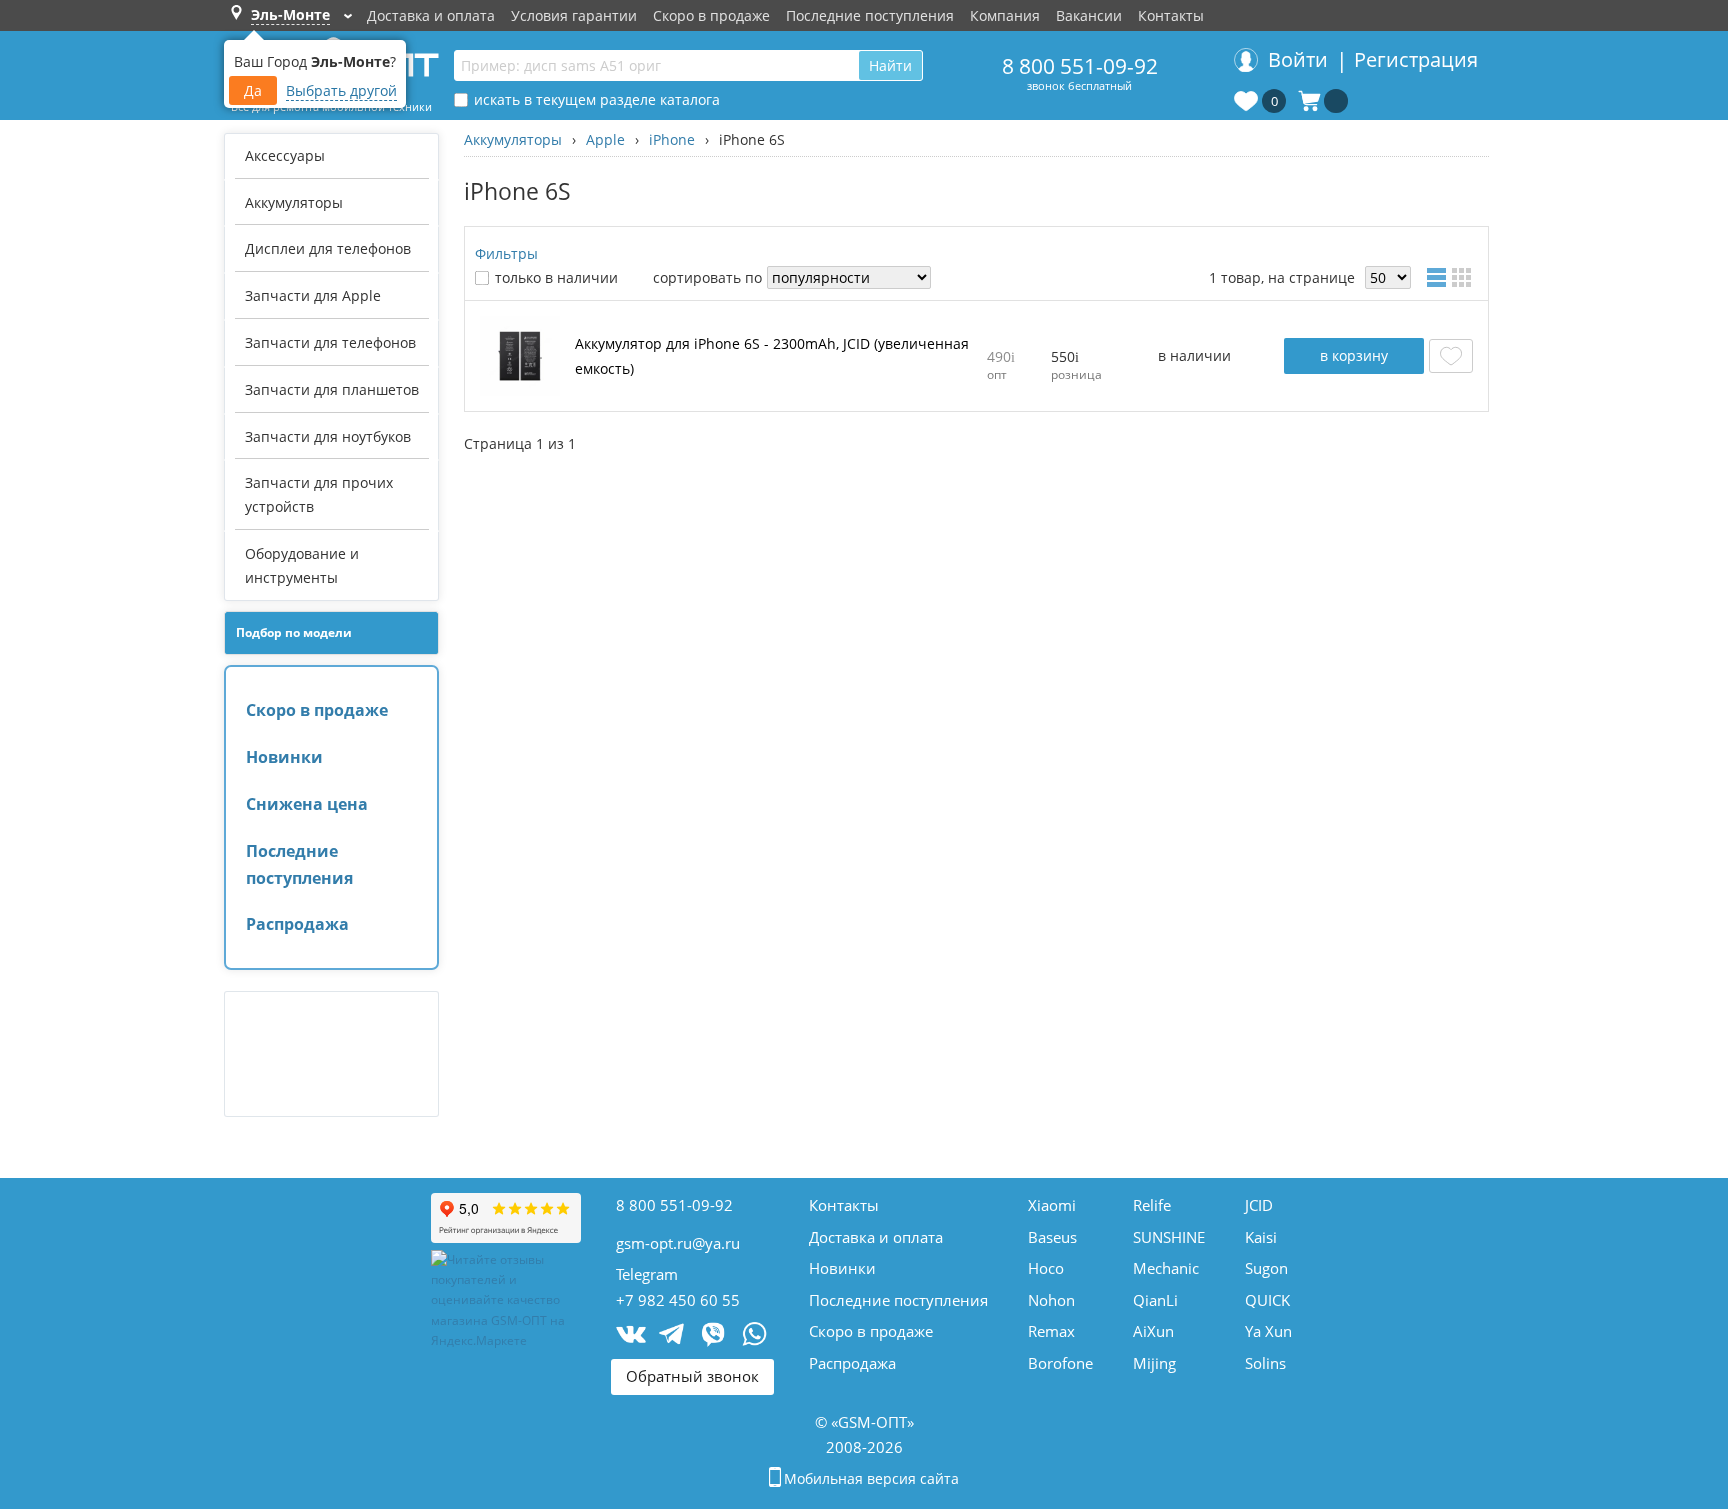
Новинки (284, 757)
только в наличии (556, 277)
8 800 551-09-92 (1080, 66)
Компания (1005, 15)
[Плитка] (1465, 277)
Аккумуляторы (294, 202)
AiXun (1153, 1331)
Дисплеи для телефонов (328, 248)
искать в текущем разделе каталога (597, 99)
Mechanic (1166, 1268)
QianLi (1155, 1300)
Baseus (1052, 1237)
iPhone (672, 139)
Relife (1152, 1205)
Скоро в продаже (711, 15)
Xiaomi (1052, 1205)
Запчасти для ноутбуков (328, 436)
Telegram (647, 1274)
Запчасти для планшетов (332, 389)
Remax (1051, 1331)
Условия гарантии (574, 15)
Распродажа (297, 924)
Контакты (1171, 15)
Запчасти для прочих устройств (319, 494)
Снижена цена (307, 804)
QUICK (1267, 1300)
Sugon (1266, 1268)
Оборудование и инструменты (302, 565)
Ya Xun (1268, 1331)
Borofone (1060, 1363)
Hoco (1046, 1268)
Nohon (1051, 1300)
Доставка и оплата (431, 15)
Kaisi (1261, 1237)
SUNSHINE (1169, 1237)
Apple (605, 139)
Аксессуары (285, 155)
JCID (1259, 1205)
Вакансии (1089, 15)
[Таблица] (1439, 277)
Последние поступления (870, 15)
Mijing (1154, 1363)
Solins (1265, 1363)
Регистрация (1416, 59)
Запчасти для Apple (313, 295)
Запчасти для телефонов (330, 342)
